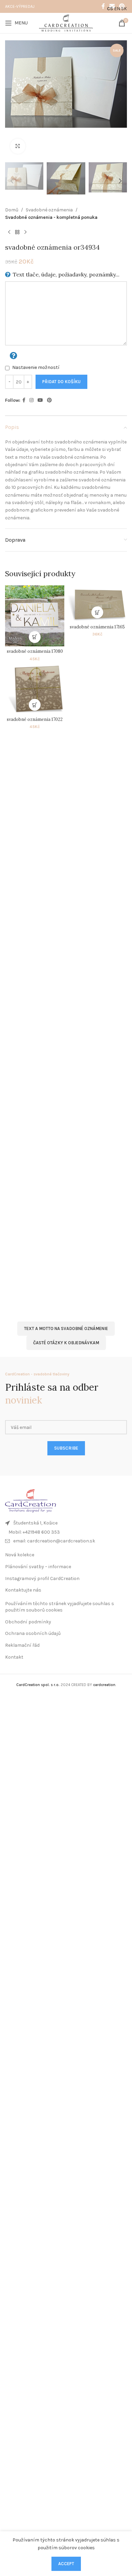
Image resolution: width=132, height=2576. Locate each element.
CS (110, 9)
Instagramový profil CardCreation (42, 1578)
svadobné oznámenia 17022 (35, 719)
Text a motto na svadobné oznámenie (66, 1328)
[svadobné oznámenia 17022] (35, 689)
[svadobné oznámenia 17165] (97, 604)
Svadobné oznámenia (49, 210)
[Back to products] (17, 232)
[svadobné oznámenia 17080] (35, 616)
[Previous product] (9, 232)
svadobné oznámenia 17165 (97, 627)
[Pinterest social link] (49, 400)
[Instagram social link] (31, 400)
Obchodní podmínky (28, 1622)
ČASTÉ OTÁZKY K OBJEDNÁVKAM (66, 1343)
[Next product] (25, 232)
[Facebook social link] (103, 6)
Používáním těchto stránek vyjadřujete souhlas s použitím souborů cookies (60, 1607)
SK (124, 9)
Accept (66, 2564)
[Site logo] (66, 23)
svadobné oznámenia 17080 (35, 651)
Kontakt (14, 1657)
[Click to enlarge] (18, 146)
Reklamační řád (22, 1645)
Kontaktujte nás (23, 1590)
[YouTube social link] (40, 400)
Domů (12, 210)
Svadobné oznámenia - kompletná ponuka (51, 217)
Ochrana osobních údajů (33, 1633)
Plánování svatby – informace (38, 1567)
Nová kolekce (20, 1555)
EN (117, 9)
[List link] (66, 1532)
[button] (12, 100)
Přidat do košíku (61, 382)
